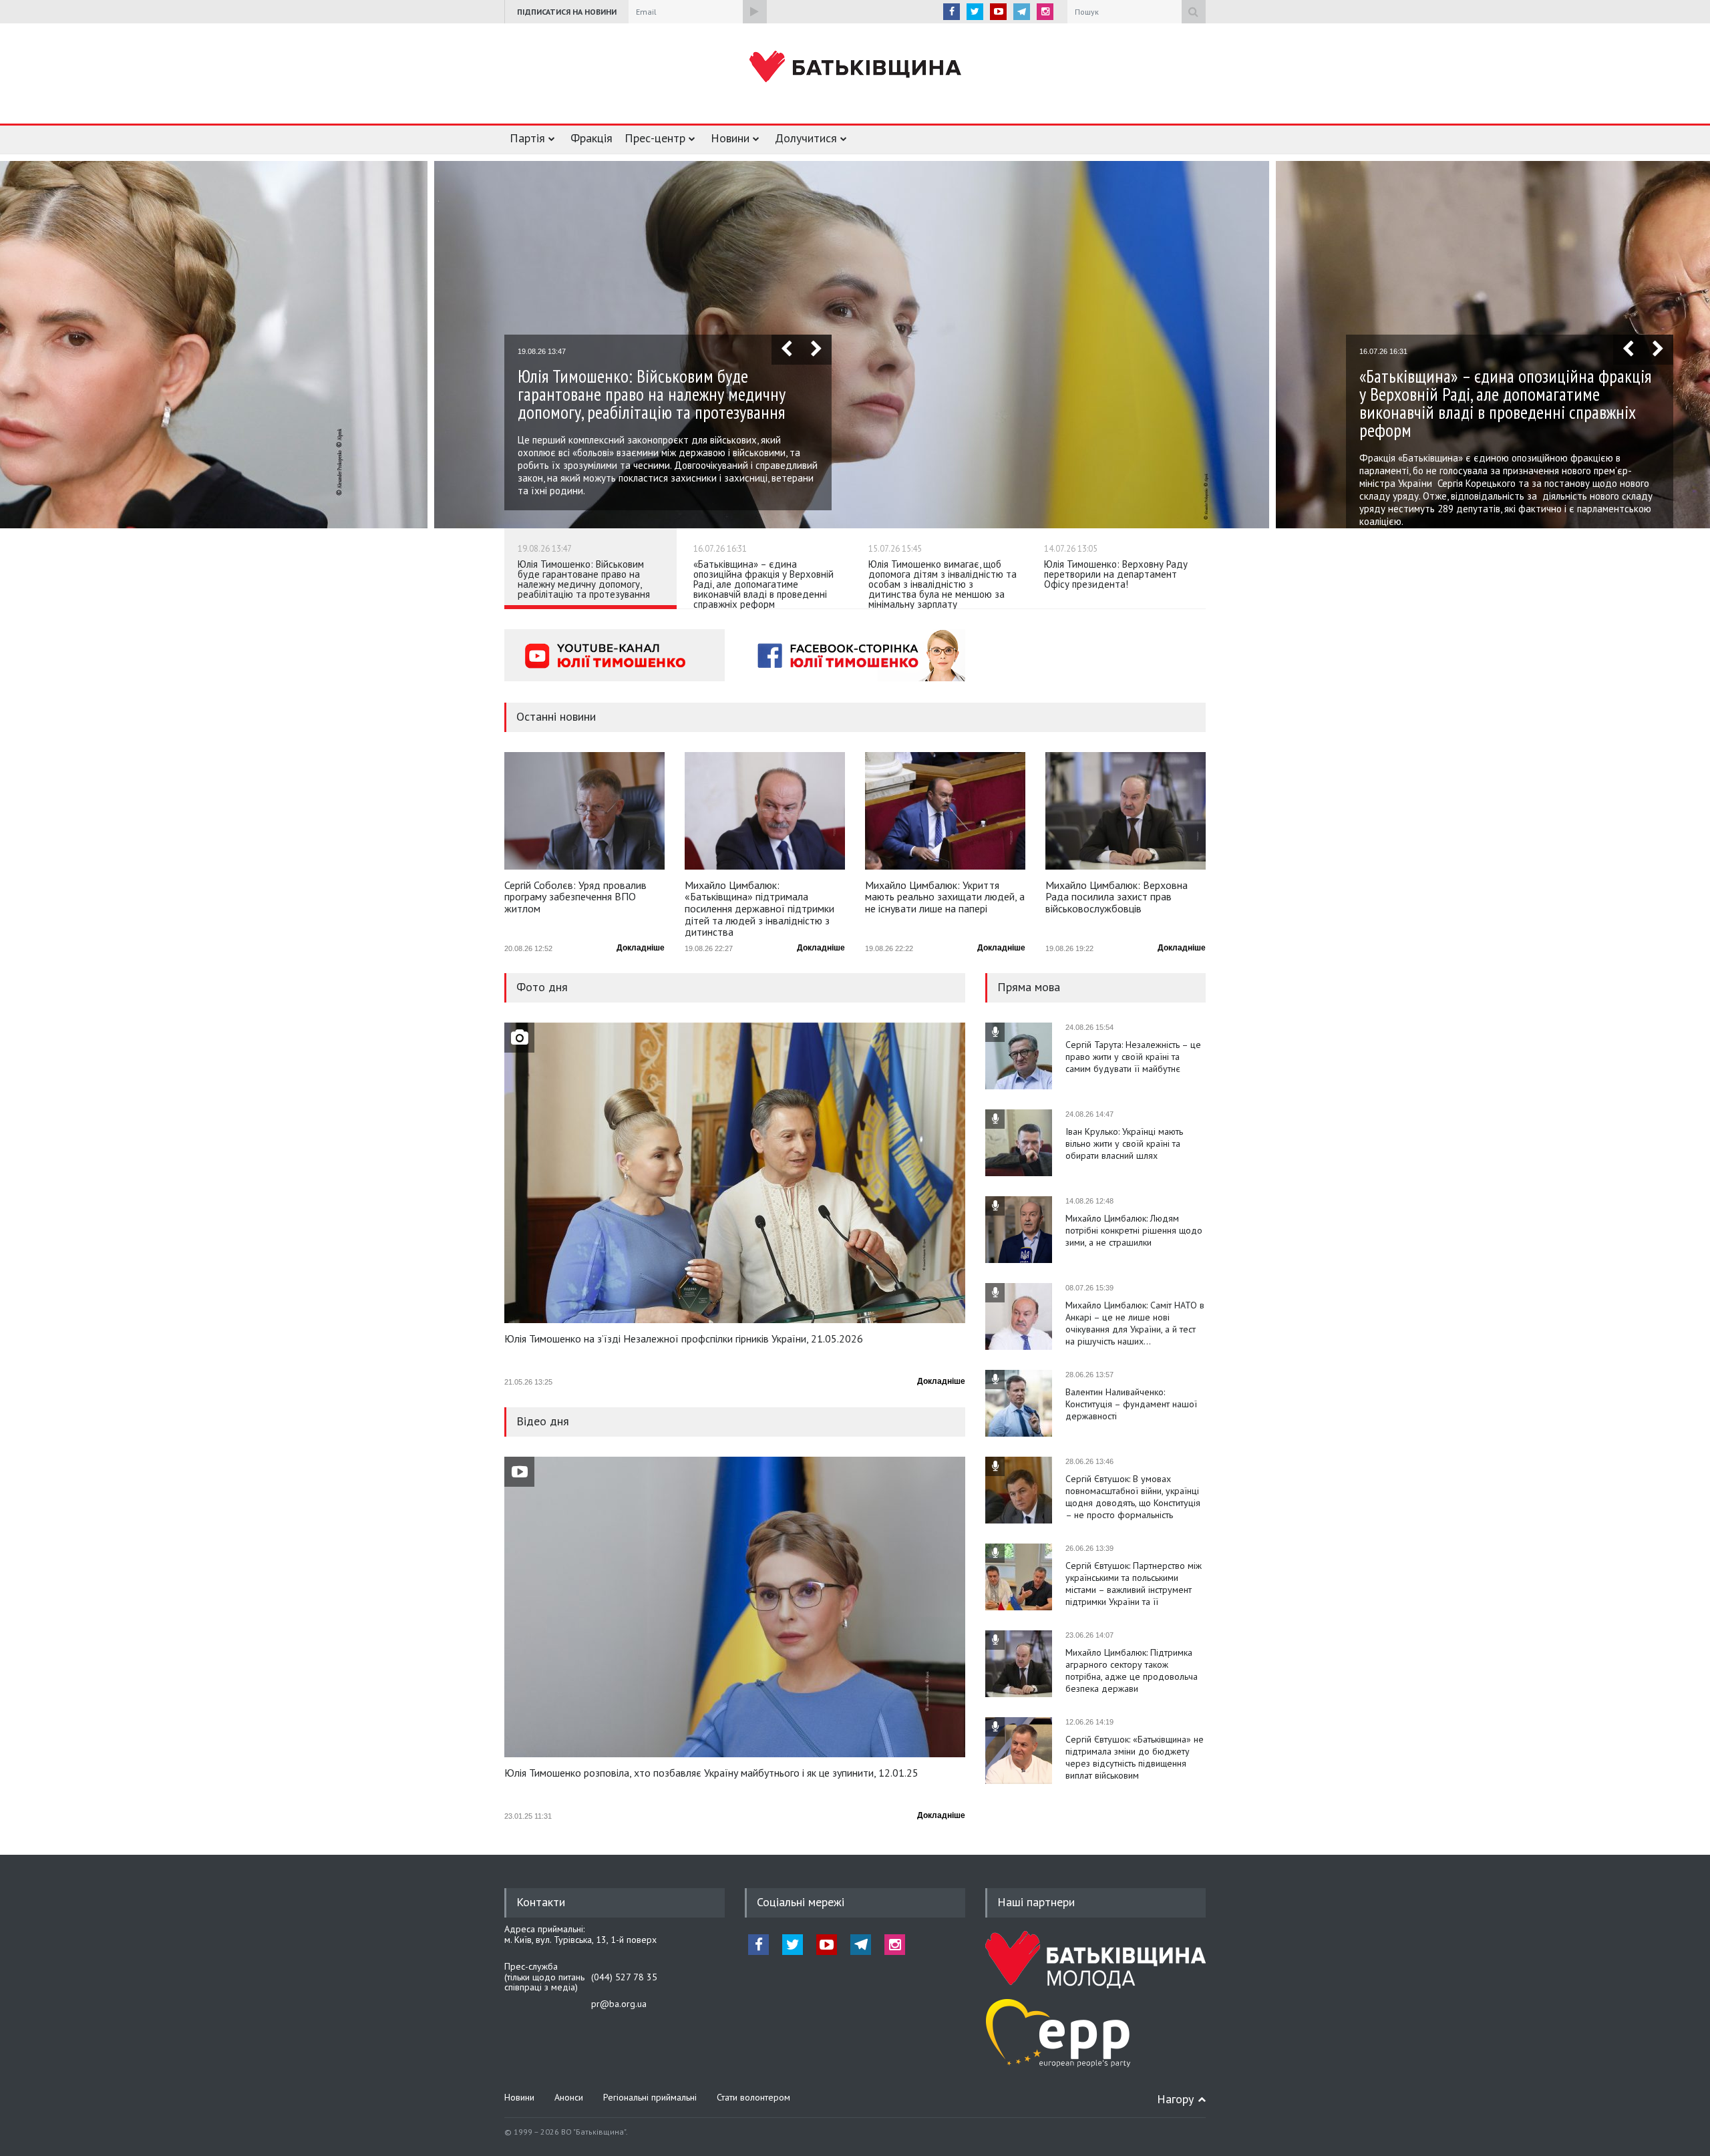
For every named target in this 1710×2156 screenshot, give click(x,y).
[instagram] (1045, 12)
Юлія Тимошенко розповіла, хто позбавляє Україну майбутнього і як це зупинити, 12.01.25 (711, 1773)
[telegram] (1022, 12)
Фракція (591, 138)
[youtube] (998, 12)
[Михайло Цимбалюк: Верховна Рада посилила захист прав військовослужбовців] (1126, 811)
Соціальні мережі (801, 1902)
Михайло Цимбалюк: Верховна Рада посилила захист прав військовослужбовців (1117, 897)
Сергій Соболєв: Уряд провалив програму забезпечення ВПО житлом (575, 897)
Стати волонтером (753, 2097)
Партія (527, 138)
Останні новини (556, 716)
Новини (730, 138)
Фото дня (542, 987)
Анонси (569, 2097)
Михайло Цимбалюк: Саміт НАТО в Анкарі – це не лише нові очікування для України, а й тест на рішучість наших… (1135, 1323)
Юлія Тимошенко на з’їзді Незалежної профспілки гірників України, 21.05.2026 (684, 1339)
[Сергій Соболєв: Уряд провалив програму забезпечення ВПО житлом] (584, 811)
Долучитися (806, 138)
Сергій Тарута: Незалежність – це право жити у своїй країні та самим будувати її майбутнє (1133, 1057)
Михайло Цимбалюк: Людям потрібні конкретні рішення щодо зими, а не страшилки (1134, 1230)
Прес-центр (655, 138)
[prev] (787, 350)
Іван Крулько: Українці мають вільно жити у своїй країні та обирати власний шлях (1124, 1143)
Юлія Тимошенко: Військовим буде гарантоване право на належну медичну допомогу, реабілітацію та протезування (584, 579)
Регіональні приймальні (650, 2097)
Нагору (1175, 2099)
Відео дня (543, 1421)
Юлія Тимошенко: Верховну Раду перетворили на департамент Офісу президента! (1116, 574)
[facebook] (952, 12)
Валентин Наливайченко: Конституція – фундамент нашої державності (1131, 1404)
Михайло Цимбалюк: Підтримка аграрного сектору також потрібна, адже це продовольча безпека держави (1132, 1670)
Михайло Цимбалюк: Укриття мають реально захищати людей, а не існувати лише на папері (945, 897)
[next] (817, 350)
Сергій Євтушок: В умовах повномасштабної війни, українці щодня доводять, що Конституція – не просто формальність (1133, 1497)
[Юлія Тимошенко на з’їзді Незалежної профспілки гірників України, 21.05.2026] (735, 1173)
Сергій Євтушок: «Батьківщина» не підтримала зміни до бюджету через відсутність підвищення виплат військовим (1135, 1757)
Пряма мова (1029, 987)
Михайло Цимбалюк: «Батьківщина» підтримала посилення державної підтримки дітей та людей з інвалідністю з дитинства (759, 908)
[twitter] (975, 12)
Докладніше (641, 948)
